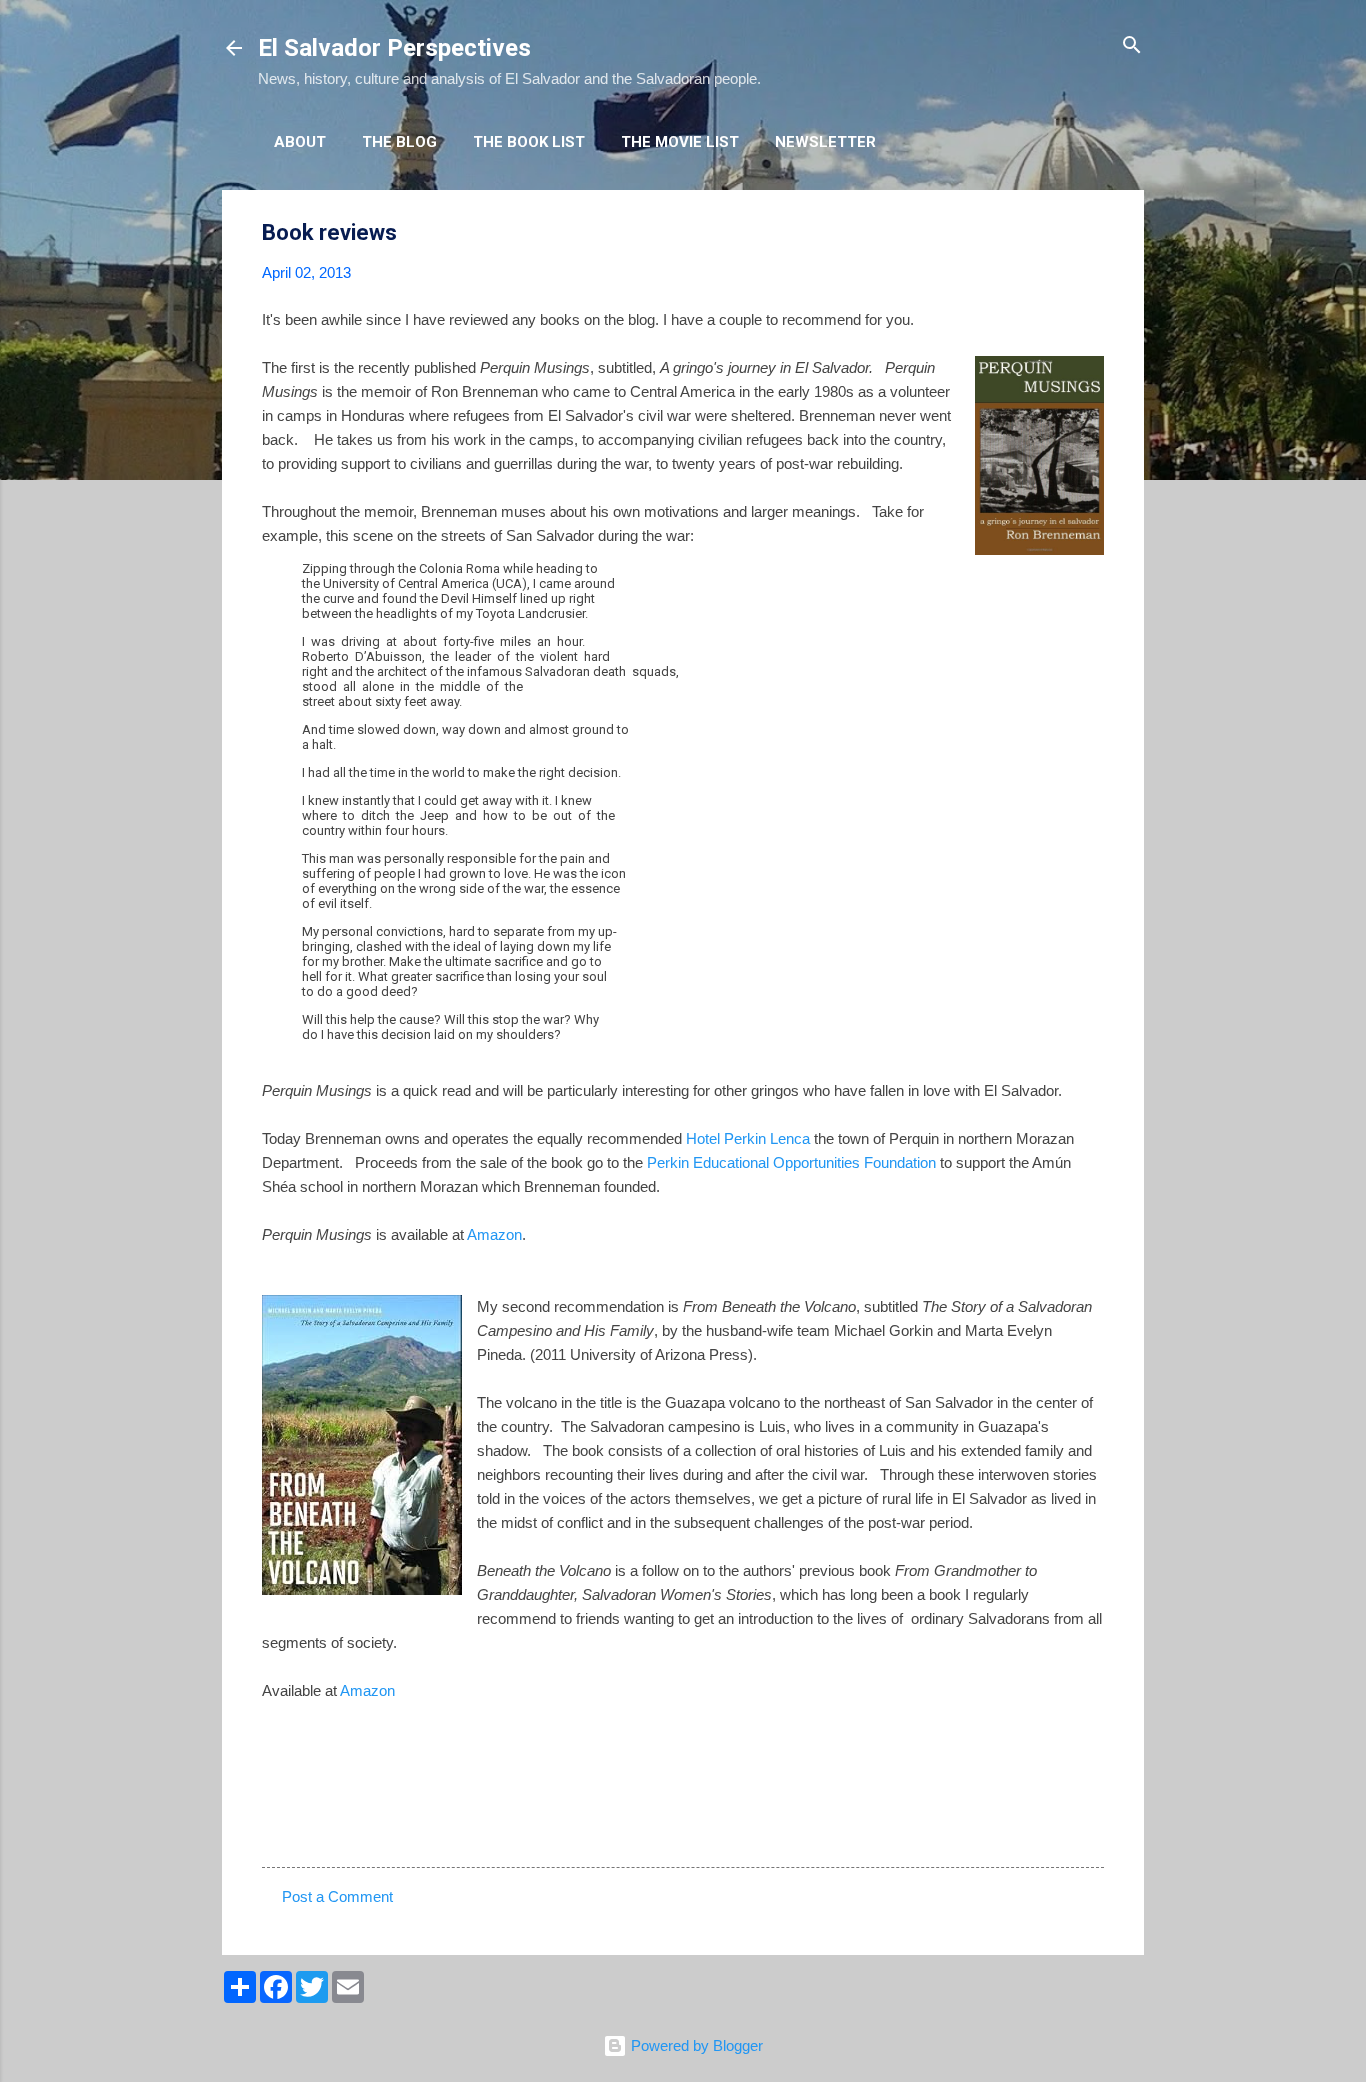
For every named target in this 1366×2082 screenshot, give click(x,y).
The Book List (529, 142)
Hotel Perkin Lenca (748, 1138)
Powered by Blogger (695, 2045)
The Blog (399, 142)
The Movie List (680, 142)
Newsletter (825, 142)
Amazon (494, 1234)
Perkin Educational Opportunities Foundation (791, 1162)
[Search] (1132, 46)
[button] (1092, 233)
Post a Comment (337, 1896)
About (300, 142)
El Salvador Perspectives (394, 48)
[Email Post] (314, 1831)
